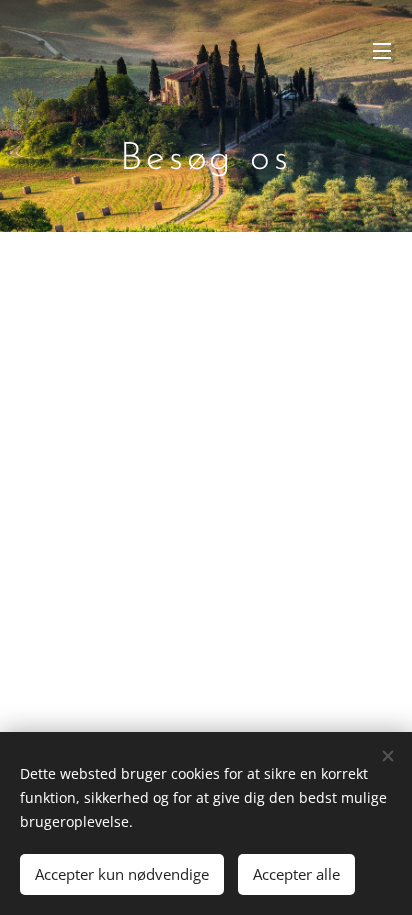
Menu (382, 50)
